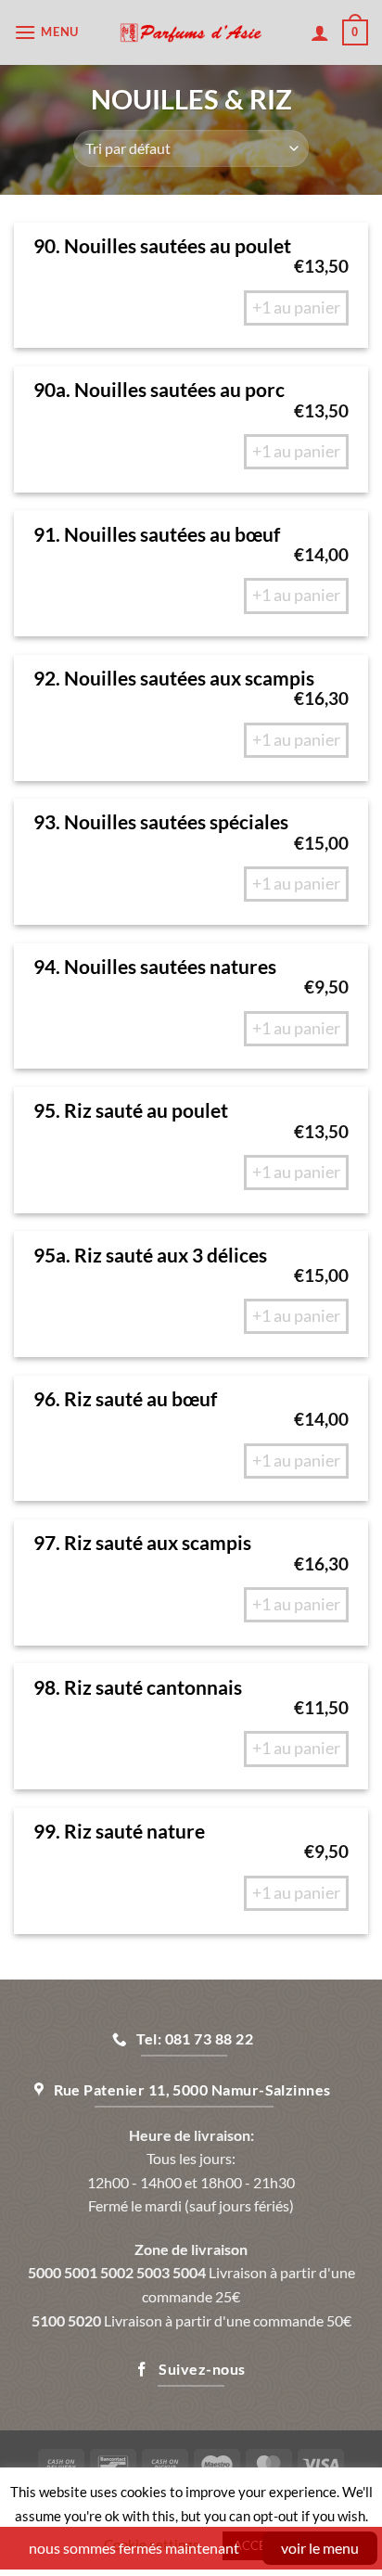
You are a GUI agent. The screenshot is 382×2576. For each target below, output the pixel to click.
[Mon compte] (320, 32)
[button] (49, 32)
